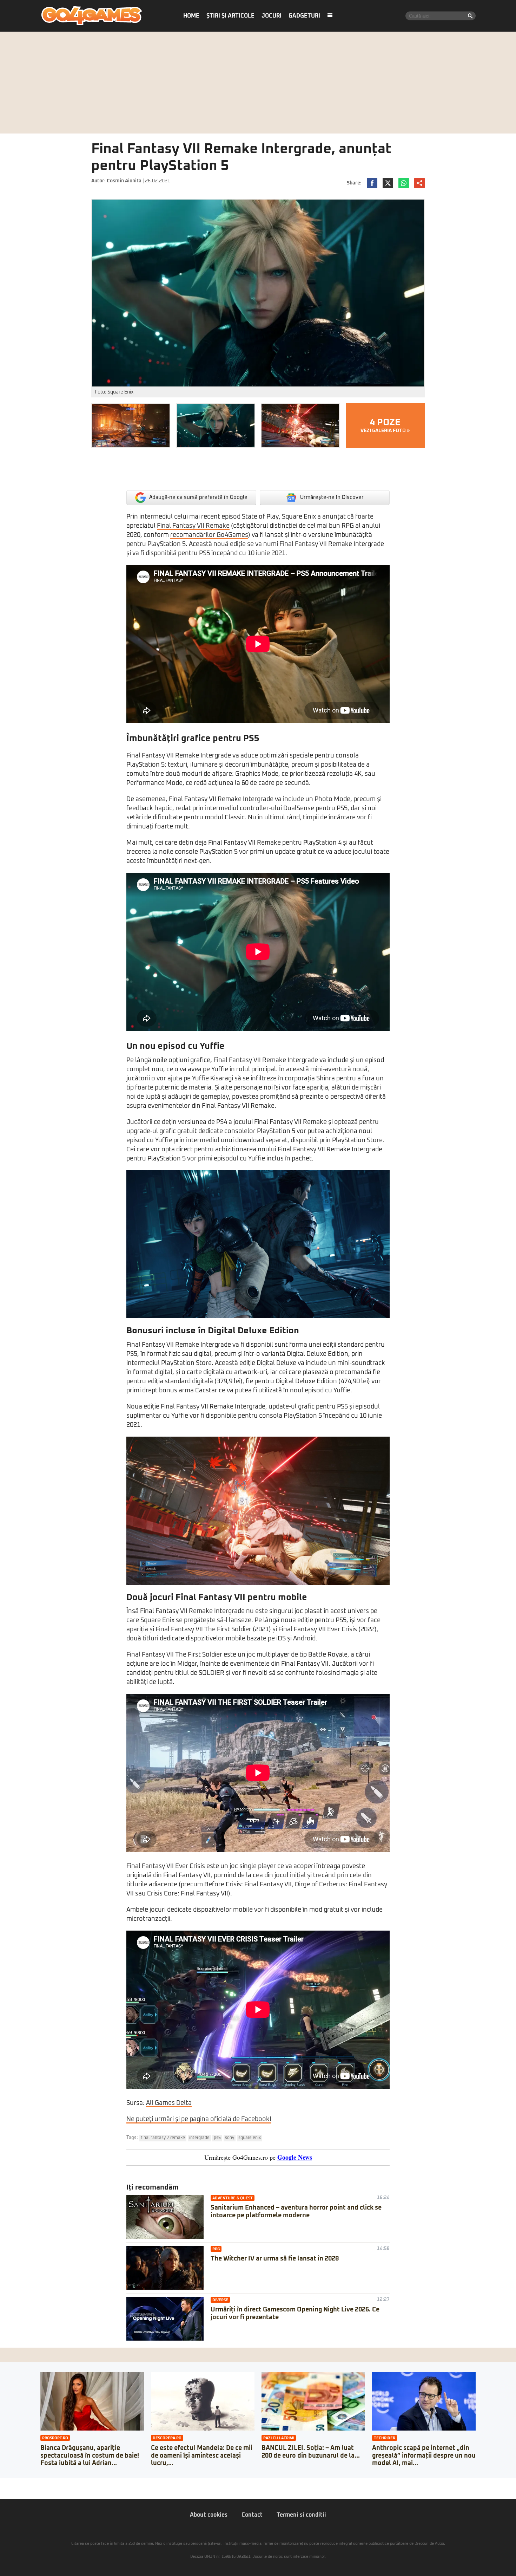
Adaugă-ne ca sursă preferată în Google (198, 497)
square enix (250, 2138)
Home (191, 16)
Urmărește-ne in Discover (332, 497)
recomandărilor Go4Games (209, 535)
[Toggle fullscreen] (13, 2483)
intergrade (199, 2138)
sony (230, 2138)
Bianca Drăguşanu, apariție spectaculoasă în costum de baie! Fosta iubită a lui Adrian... (90, 2456)
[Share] (8, 2483)
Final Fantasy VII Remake (193, 526)
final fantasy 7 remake (163, 2138)
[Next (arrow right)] (8, 2490)
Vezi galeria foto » (385, 425)
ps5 (217, 2138)
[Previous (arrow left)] (2, 2490)
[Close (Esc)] (2, 2483)
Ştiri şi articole (230, 16)
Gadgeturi (304, 16)
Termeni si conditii (301, 2515)
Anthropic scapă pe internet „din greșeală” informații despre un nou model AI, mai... (424, 2456)
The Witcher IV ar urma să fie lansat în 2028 (275, 2259)
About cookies (209, 2515)
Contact (252, 2515)
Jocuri (272, 16)
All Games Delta (169, 2103)
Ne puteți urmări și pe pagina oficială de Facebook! (199, 2119)
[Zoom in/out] (19, 2483)
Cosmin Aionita (124, 181)
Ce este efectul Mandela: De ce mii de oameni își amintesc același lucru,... (202, 2456)
